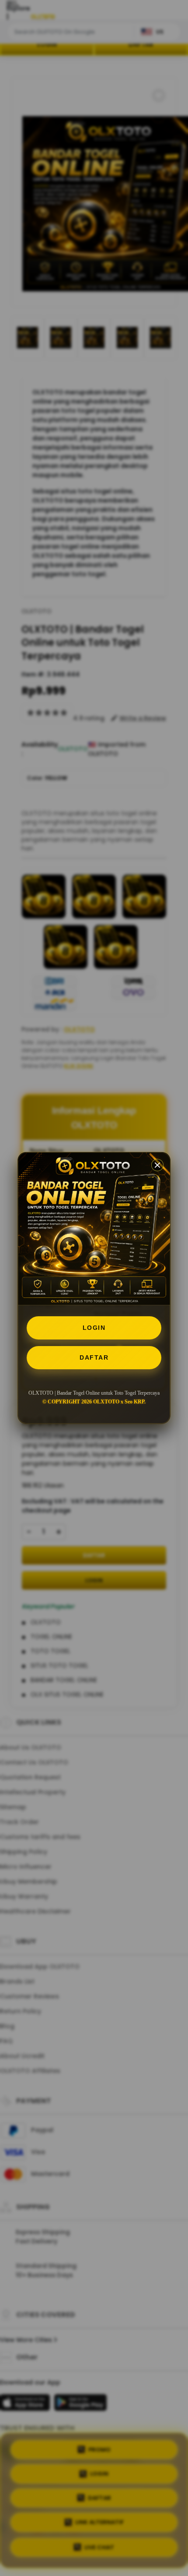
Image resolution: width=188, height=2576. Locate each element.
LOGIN (94, 1328)
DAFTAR (94, 1357)
